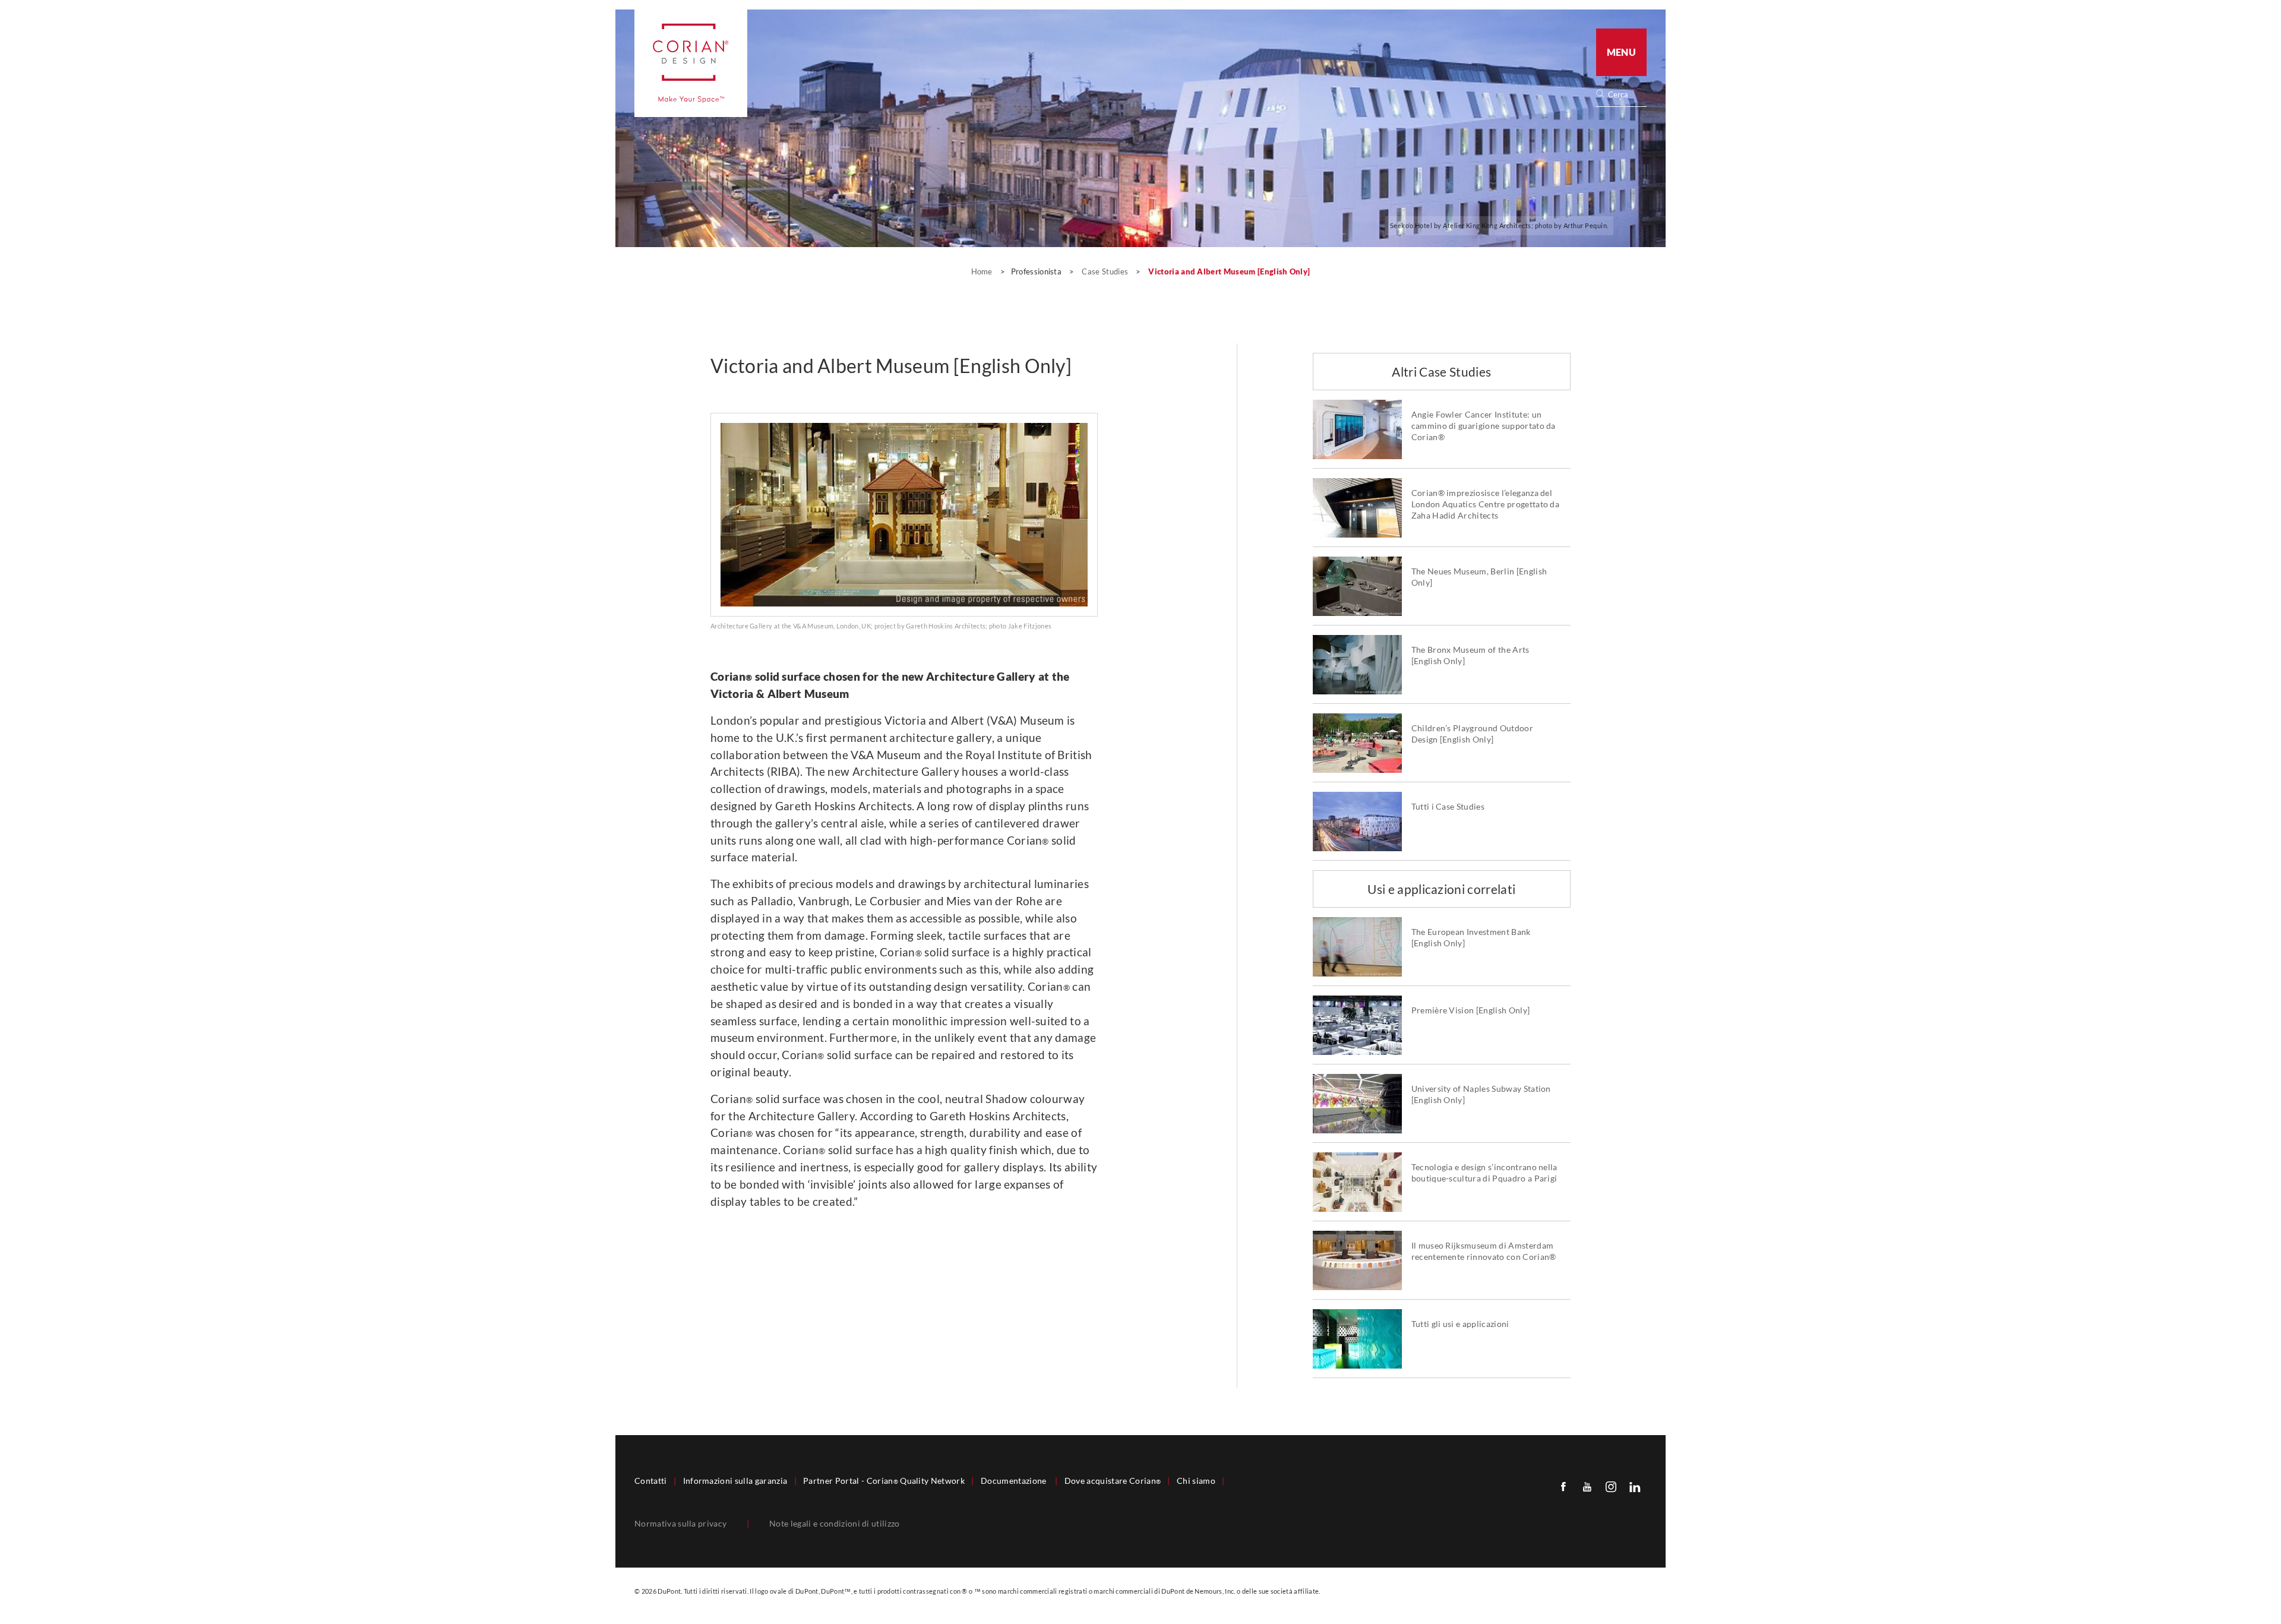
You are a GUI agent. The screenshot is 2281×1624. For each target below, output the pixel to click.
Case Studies (1106, 271)
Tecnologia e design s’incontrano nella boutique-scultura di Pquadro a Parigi (1484, 1173)
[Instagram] (1611, 1486)
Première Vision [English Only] (1471, 1010)
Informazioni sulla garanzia (735, 1481)
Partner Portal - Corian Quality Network (884, 1481)
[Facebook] (1563, 1486)
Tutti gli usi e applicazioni (1460, 1324)
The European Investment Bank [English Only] (1471, 938)
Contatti (651, 1481)
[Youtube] (1587, 1486)
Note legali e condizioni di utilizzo (835, 1524)
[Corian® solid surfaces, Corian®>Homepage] (691, 63)
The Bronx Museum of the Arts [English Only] (1470, 655)
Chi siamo (1196, 1481)
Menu (1621, 52)
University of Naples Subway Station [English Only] (1481, 1094)
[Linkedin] (1635, 1486)
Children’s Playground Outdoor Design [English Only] (1472, 734)
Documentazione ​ (1015, 1481)
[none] (1627, 95)
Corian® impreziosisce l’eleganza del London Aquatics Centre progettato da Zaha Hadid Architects (1486, 504)
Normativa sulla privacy (680, 1524)
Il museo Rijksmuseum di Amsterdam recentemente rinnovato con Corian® (1484, 1251)
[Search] (1625, 95)
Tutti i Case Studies (1448, 807)
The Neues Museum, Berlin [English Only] (1479, 577)
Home (983, 271)
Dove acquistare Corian (1113, 1481)
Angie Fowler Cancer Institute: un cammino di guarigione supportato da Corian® (1484, 426)
